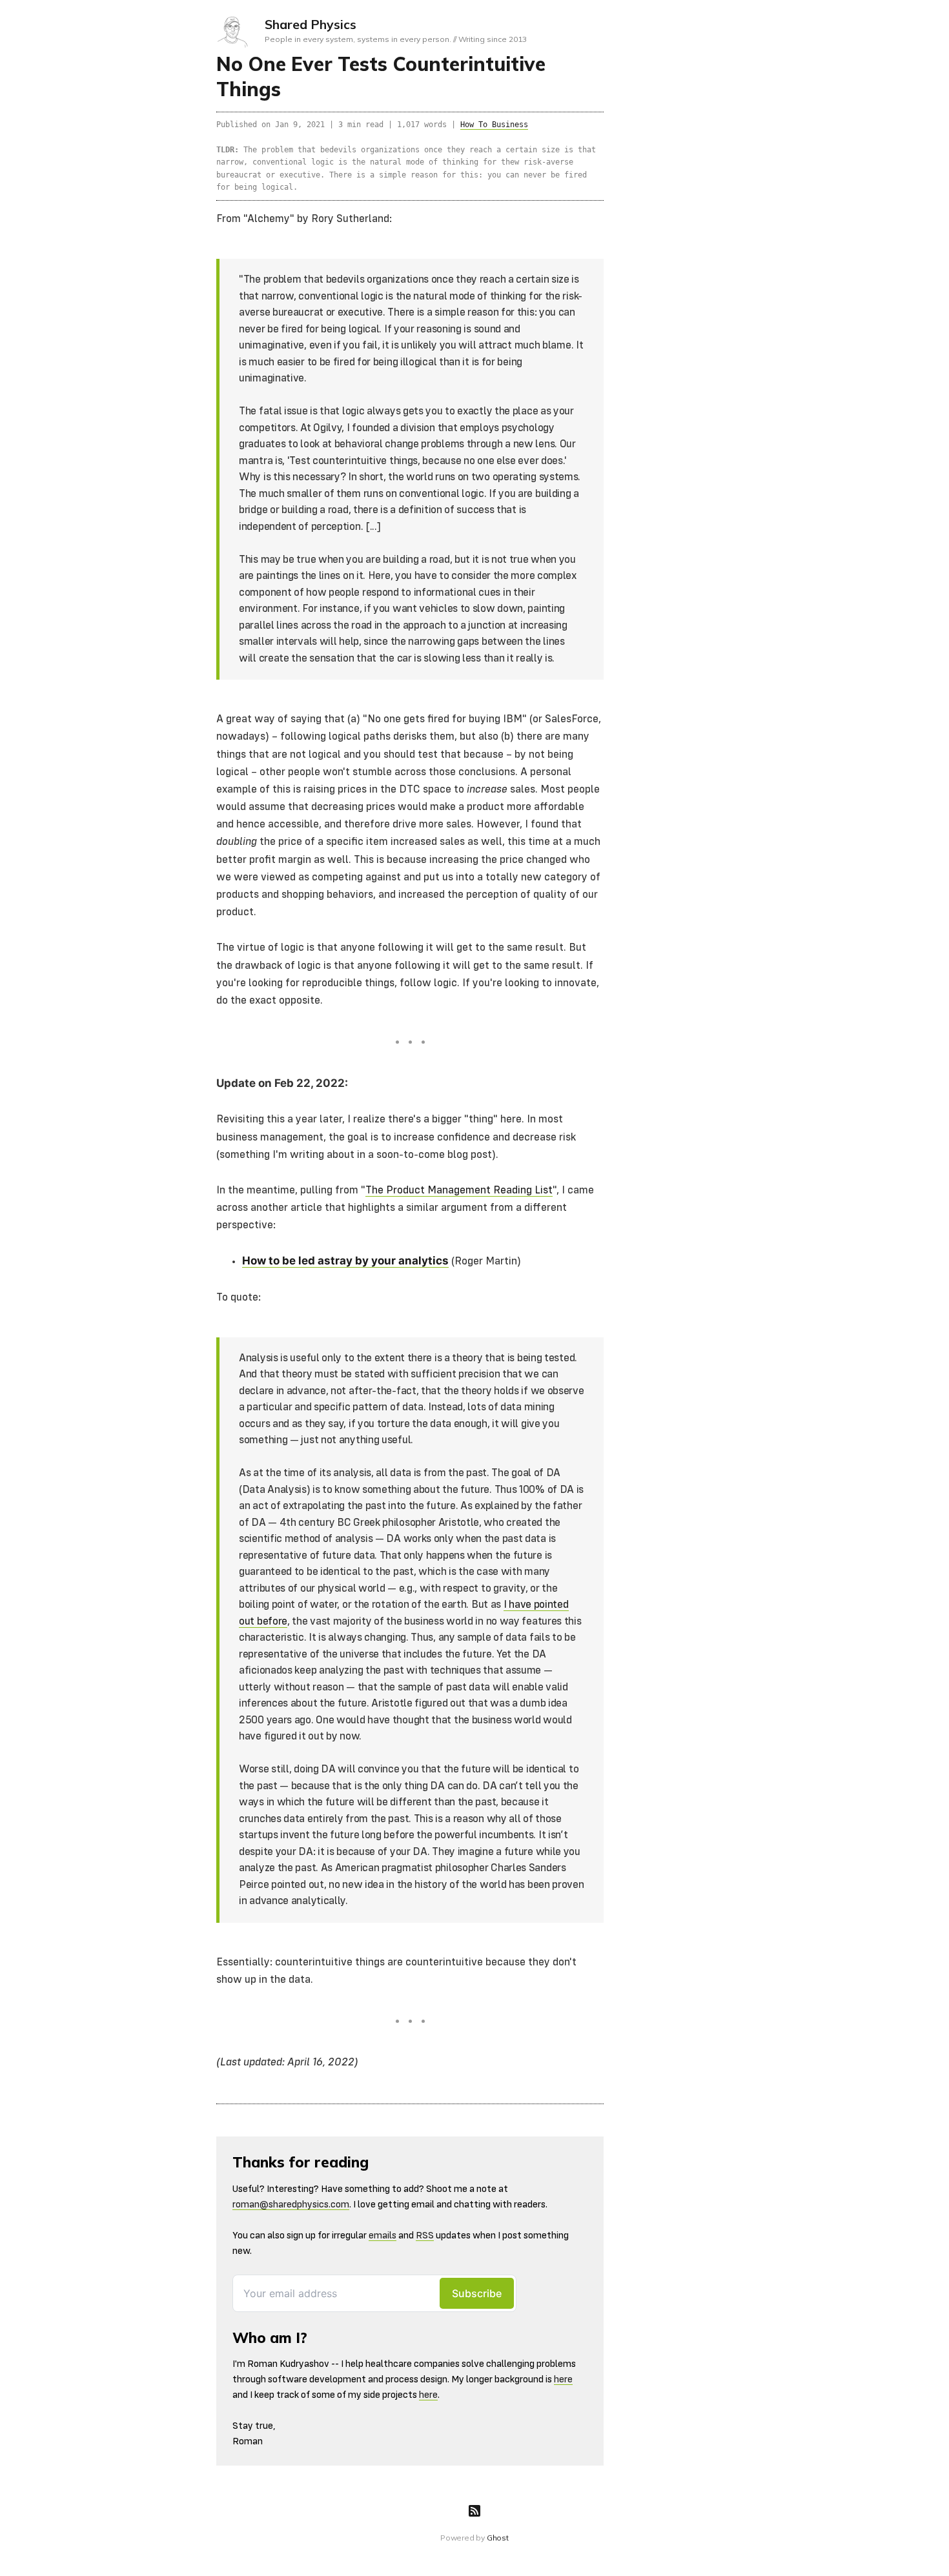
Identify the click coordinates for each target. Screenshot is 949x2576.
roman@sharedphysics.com (291, 2205)
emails (383, 2236)
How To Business (494, 125)
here (563, 2379)
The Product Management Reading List (459, 1191)
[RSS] (474, 2511)
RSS (425, 2236)
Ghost (498, 2538)
